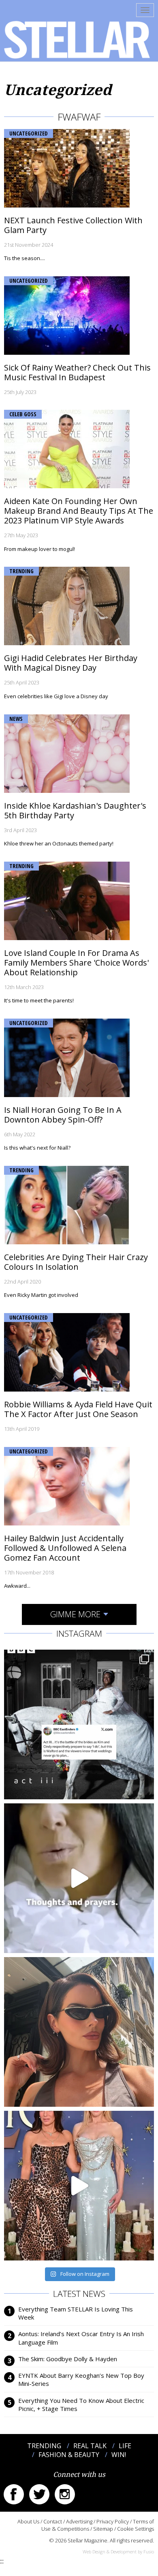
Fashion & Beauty (69, 2455)
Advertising (79, 2521)
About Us (28, 2521)
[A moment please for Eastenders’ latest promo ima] (79, 1724)
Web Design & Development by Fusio (118, 2552)
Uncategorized (29, 133)
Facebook (14, 2494)
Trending (21, 571)
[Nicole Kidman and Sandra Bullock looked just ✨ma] (79, 2186)
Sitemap (103, 2529)
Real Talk (90, 2446)
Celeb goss (23, 414)
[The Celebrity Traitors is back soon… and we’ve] (79, 1878)
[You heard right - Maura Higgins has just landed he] (79, 2032)
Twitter (39, 2494)
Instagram (65, 2494)
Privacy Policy (113, 2521)
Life (125, 2446)
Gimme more (75, 1614)
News (16, 719)
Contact (53, 2521)
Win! (119, 2455)
